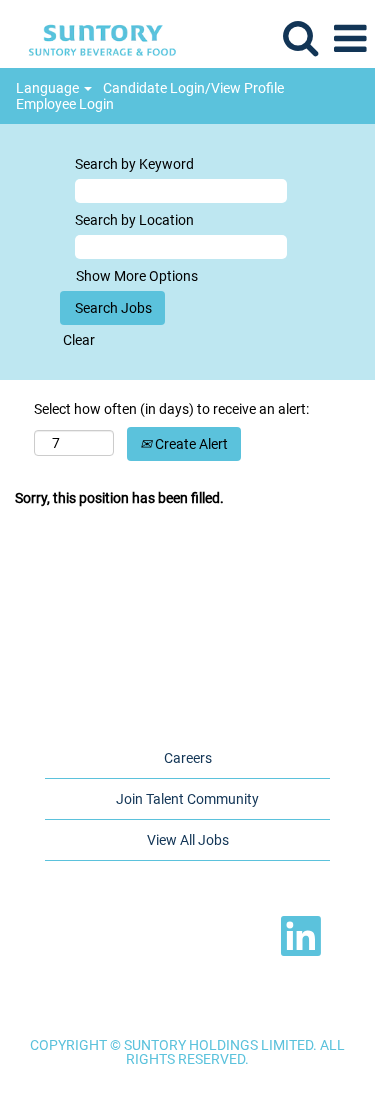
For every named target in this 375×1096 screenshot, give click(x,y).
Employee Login (65, 104)
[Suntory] (95, 38)
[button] (350, 38)
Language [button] (49, 88)
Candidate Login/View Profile (193, 88)
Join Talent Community (187, 799)
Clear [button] (79, 340)
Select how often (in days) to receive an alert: (171, 409)
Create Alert (190, 444)
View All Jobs (188, 840)
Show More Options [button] (137, 276)
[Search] (300, 37)
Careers (188, 758)
